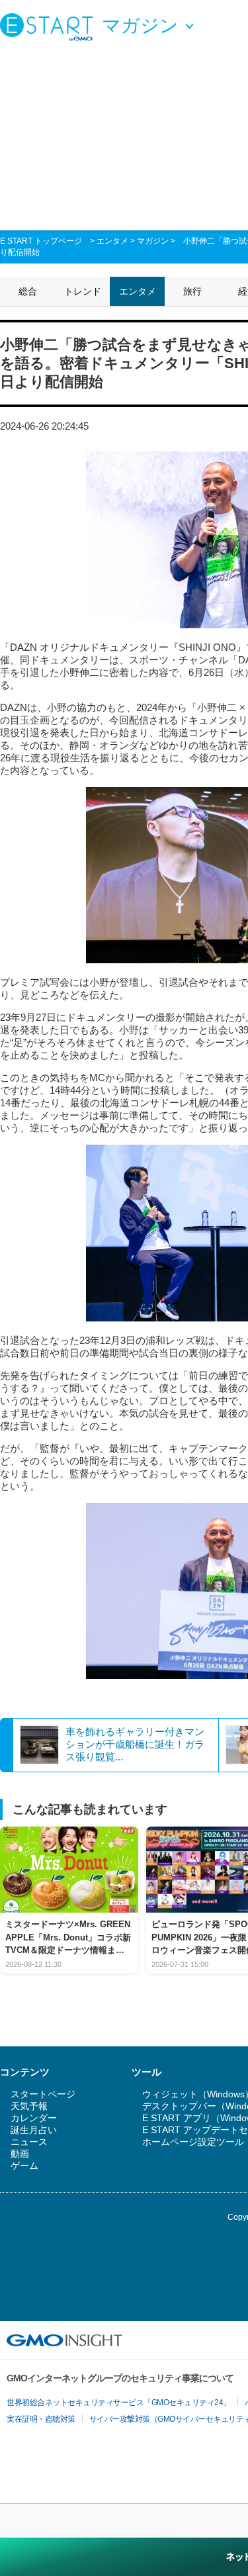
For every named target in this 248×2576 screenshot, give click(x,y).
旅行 (192, 291)
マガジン (153, 241)
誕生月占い (34, 2130)
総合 (28, 291)
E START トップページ (41, 241)
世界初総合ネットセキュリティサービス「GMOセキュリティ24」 (119, 2403)
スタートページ (43, 2094)
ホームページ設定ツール (193, 2142)
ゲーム (24, 2166)
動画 (20, 2154)
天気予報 (29, 2106)
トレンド (83, 291)
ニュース (29, 2142)
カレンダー (34, 2118)
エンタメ (112, 241)
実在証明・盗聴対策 (41, 2419)
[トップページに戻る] (50, 26)
